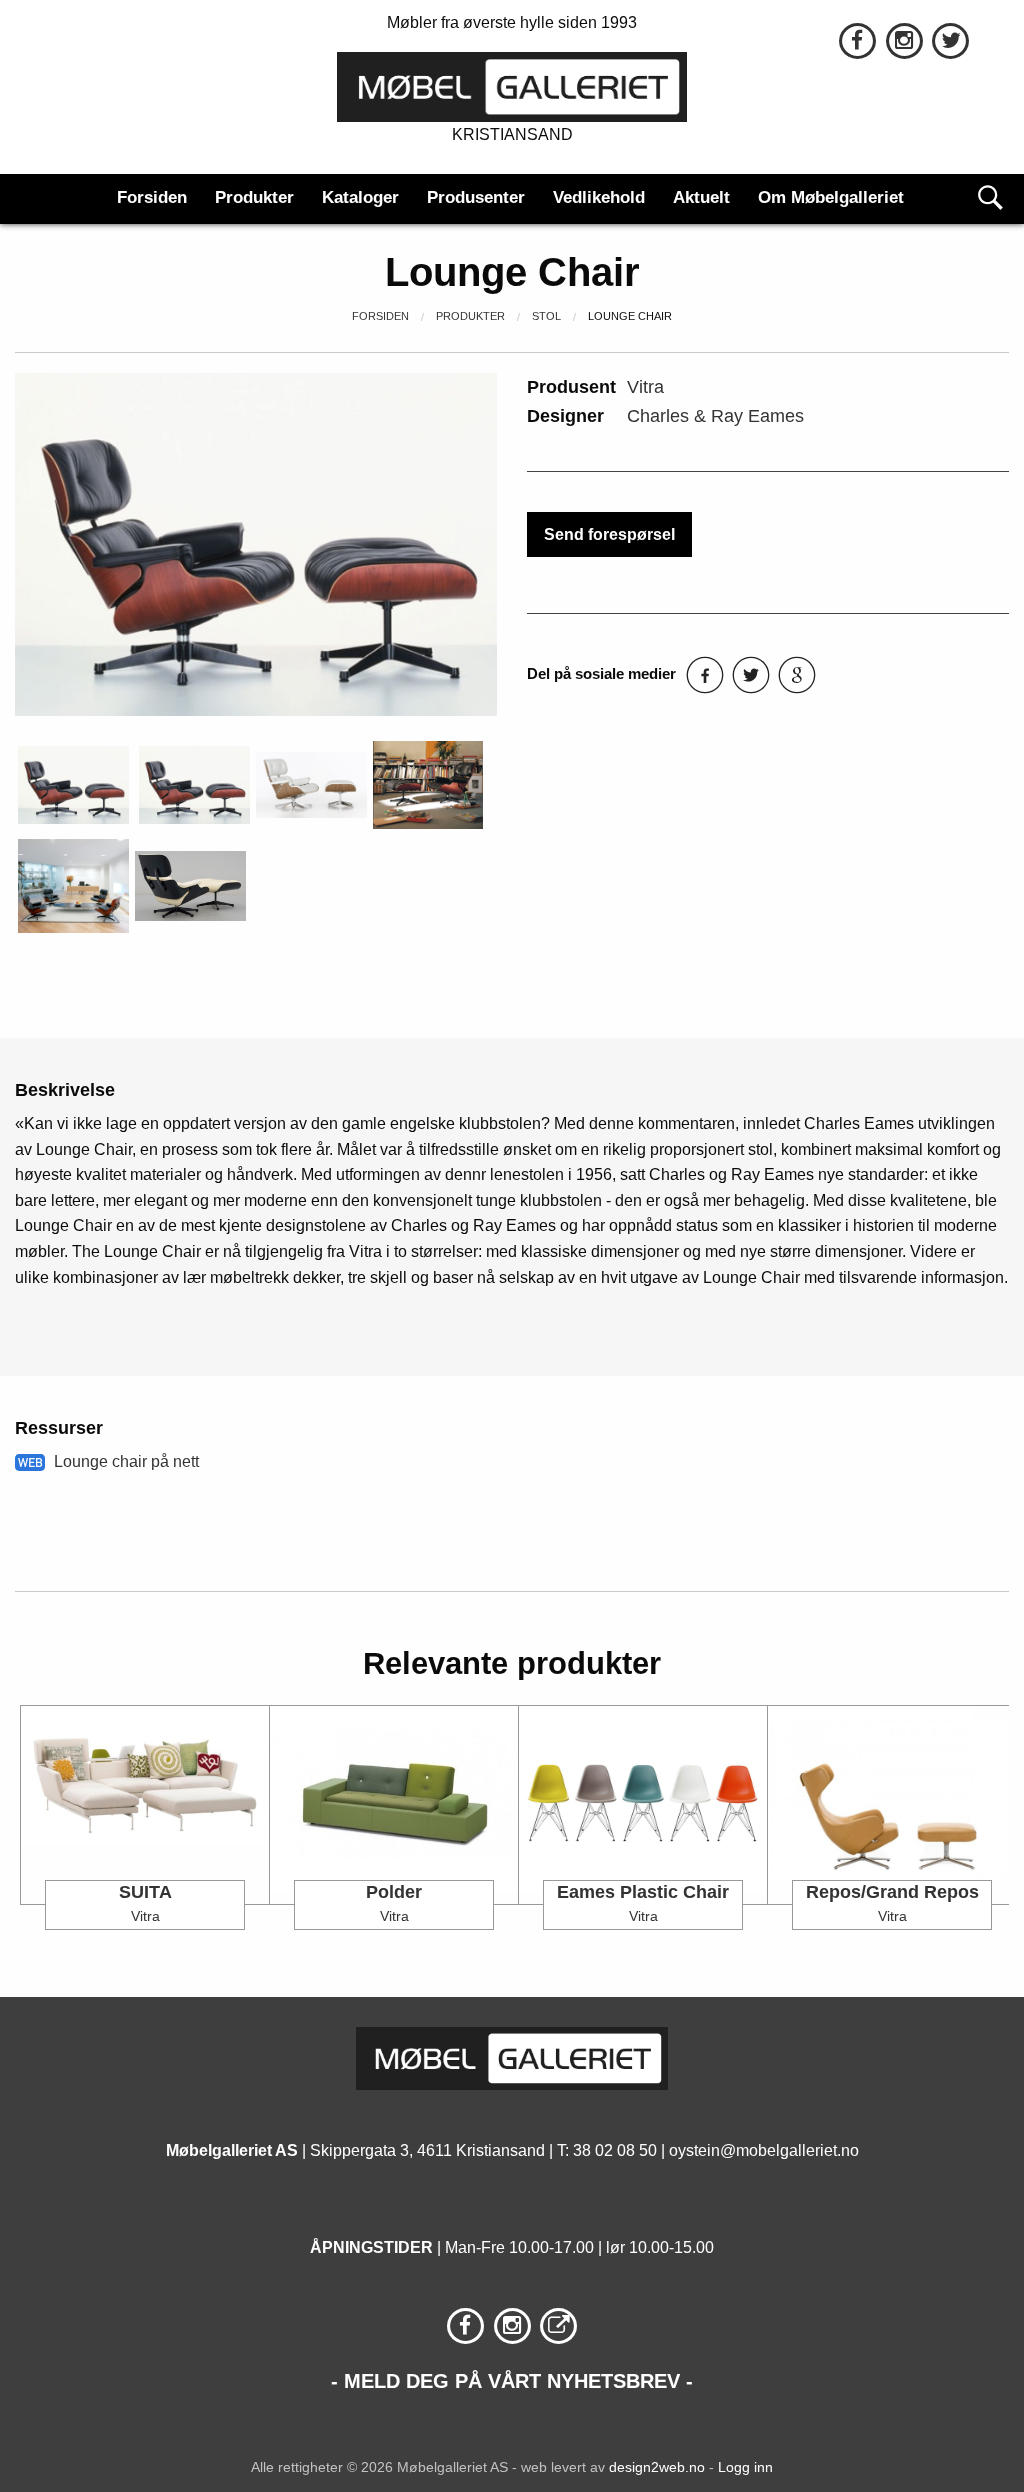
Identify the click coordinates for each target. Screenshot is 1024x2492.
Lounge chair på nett (126, 1461)
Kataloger (360, 197)
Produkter (254, 197)
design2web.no (657, 2467)
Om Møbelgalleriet (831, 197)
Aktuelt (701, 197)
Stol (546, 316)
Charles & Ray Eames (715, 416)
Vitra (645, 387)
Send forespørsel (609, 534)
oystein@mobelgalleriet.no (764, 2150)
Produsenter (476, 197)
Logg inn (745, 2467)
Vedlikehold (599, 197)
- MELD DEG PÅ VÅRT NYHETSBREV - (512, 2381)
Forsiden (152, 197)
